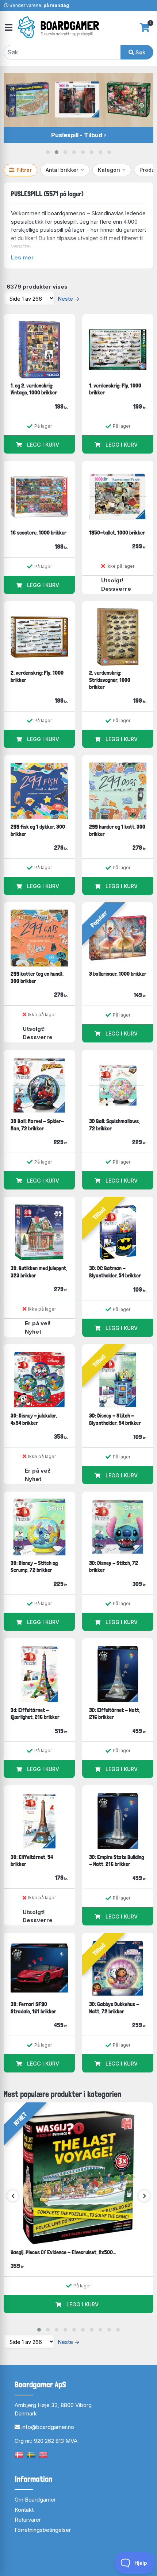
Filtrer (24, 170)
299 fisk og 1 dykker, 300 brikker (38, 830)
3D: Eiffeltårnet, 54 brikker (32, 1861)
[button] (48, 152)
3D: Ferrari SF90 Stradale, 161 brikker (33, 2008)
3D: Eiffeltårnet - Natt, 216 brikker (115, 1714)
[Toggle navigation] (8, 28)
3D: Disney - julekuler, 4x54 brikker (34, 1419)
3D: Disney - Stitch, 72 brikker (114, 1567)
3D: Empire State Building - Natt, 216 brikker (116, 1861)
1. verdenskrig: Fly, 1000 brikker (115, 389)
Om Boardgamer (35, 2500)
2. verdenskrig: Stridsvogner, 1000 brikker (110, 680)
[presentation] (13, 2196)
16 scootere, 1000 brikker (39, 533)
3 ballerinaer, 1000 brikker (118, 974)
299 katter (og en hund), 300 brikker (37, 977)
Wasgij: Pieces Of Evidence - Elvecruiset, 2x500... (63, 2252)
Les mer (22, 257)
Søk (140, 52)
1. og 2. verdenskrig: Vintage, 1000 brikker (34, 389)
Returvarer (28, 2520)
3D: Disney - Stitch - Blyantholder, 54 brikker (115, 1419)
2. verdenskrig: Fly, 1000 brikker (37, 676)
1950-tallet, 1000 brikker (117, 533)
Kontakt (24, 2510)
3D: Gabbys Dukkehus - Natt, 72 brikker (114, 2008)
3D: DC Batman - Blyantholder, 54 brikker (115, 1272)
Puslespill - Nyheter (77, 135)
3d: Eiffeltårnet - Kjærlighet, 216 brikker (35, 1714)
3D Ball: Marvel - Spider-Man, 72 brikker (37, 1125)
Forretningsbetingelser (43, 2530)
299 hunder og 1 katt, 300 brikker (117, 830)
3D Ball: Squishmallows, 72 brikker (114, 1125)
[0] (145, 27)
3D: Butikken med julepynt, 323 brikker (39, 1272)
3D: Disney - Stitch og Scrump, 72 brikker (34, 1567)
